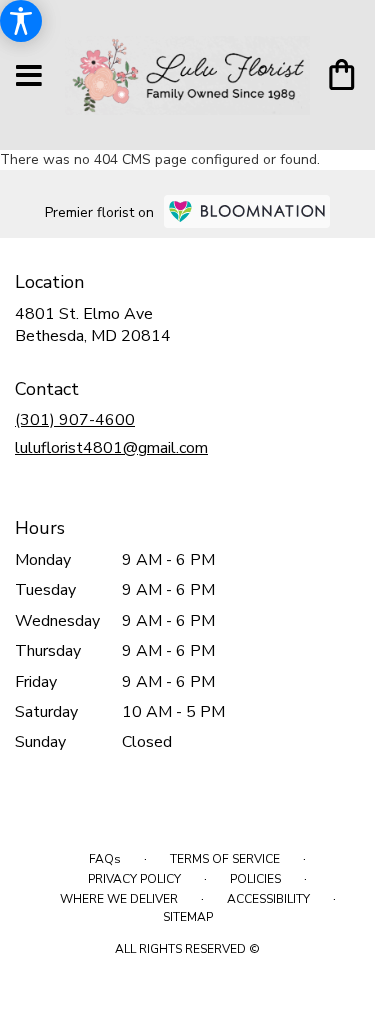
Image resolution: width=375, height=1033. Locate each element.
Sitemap (188, 917)
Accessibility (268, 899)
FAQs (105, 859)
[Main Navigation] (29, 77)
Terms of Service (225, 859)
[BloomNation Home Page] (247, 211)
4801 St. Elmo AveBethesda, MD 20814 (93, 325)
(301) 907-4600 (75, 420)
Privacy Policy (134, 879)
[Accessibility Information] (21, 21)
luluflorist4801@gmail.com (111, 448)
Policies (255, 879)
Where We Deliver (119, 899)
